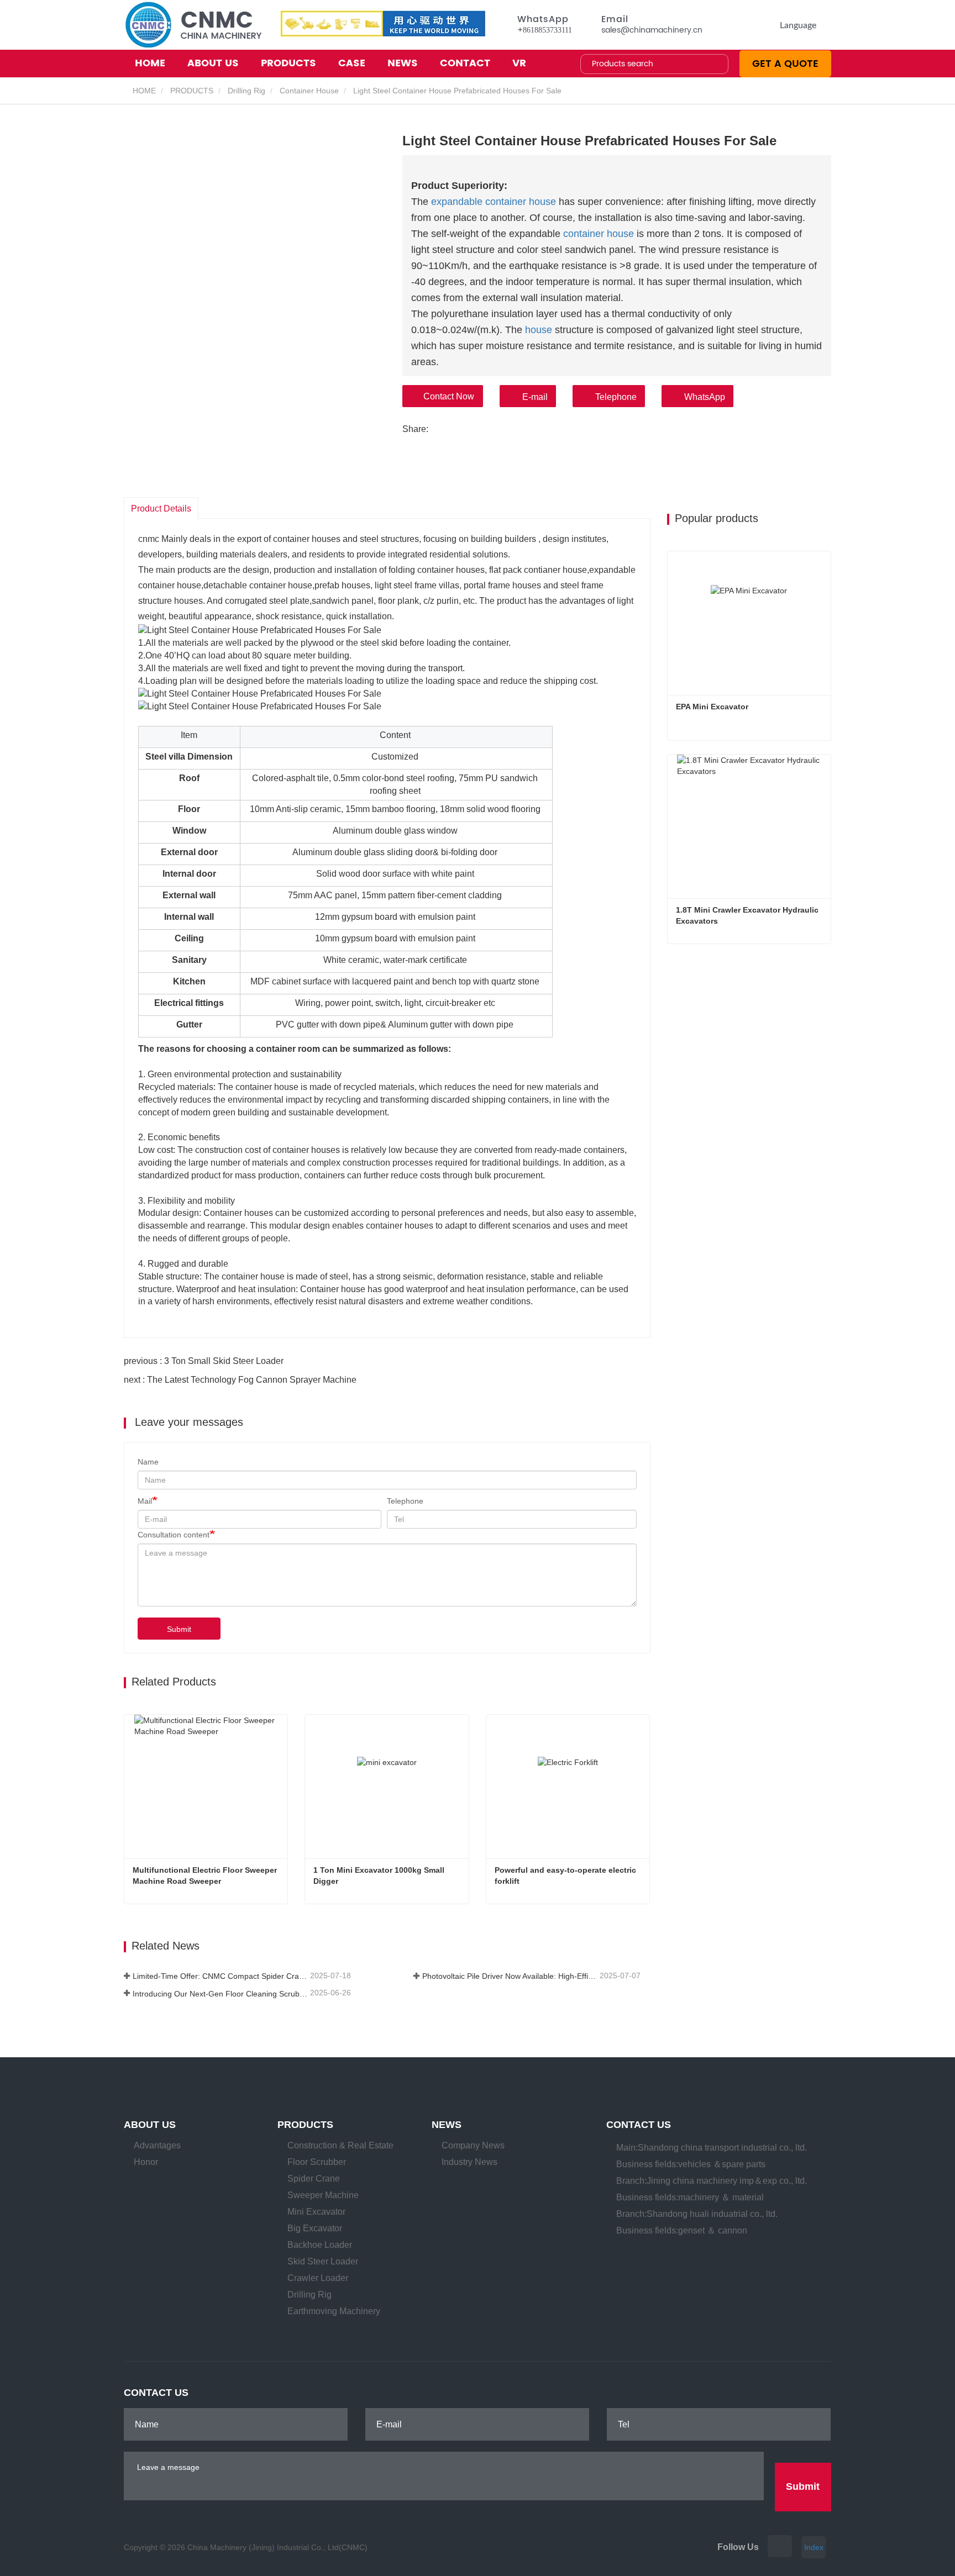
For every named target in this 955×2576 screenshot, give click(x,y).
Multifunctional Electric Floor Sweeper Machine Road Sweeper (206, 1876)
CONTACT (465, 63)
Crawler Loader (318, 2278)
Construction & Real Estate (340, 2145)
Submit (179, 1629)
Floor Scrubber (317, 2162)
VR (519, 63)
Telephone (616, 397)
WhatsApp (705, 397)
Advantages (157, 2145)
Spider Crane (314, 2179)
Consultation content (174, 1535)
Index (814, 2547)
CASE (352, 63)
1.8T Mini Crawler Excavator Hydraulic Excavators (748, 915)
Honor (146, 2162)
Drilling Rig (246, 91)
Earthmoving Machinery (334, 2311)
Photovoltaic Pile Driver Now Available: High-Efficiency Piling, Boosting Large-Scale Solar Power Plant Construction (510, 1976)
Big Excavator (315, 2228)
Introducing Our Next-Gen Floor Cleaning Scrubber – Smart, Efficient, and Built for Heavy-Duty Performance (220, 1994)
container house (599, 234)
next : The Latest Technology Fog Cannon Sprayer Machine (240, 1380)
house (539, 330)
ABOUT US (150, 2125)
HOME (150, 63)
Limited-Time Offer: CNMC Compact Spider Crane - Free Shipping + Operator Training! (220, 1976)
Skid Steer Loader (323, 2261)
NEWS (447, 2125)
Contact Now (449, 396)
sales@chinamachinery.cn (652, 30)
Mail (145, 1501)
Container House (309, 91)
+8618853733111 (545, 30)
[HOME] (193, 25)
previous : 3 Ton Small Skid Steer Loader (204, 1361)
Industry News (469, 2162)
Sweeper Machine (323, 2195)
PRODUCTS (192, 91)
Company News (473, 2145)
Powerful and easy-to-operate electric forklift (566, 1876)
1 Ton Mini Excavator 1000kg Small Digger (380, 1876)
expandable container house (494, 202)
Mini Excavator (316, 2212)
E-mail (535, 397)
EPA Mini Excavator (712, 707)
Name (148, 1462)
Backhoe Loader (320, 2245)
